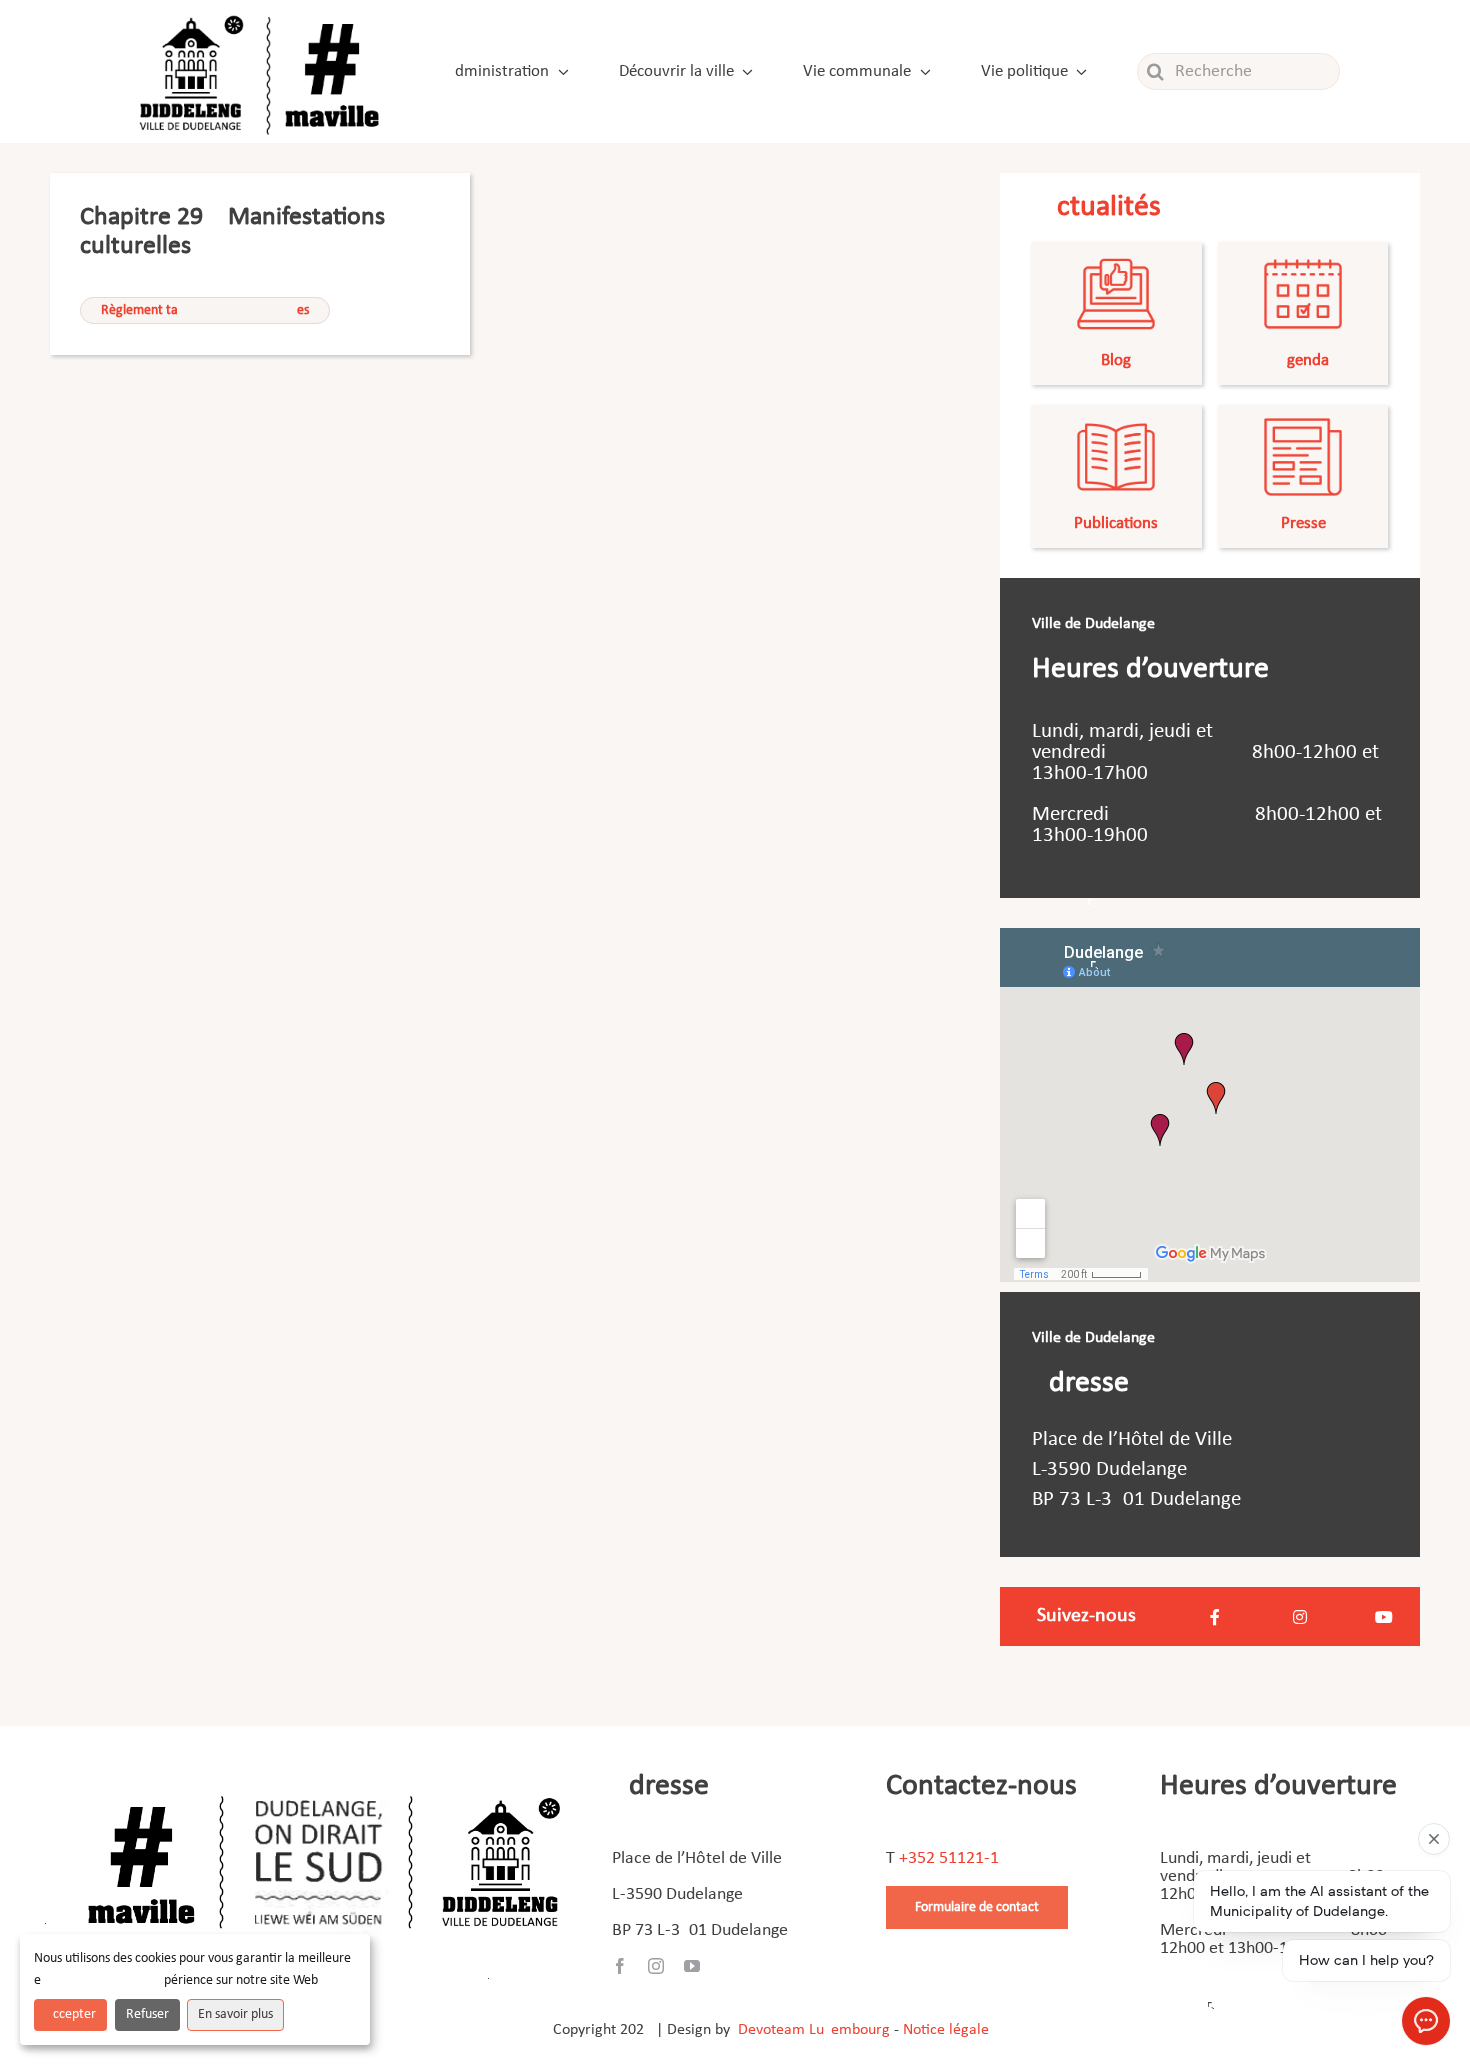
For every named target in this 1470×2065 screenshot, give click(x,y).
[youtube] (692, 1966)
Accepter (70, 2014)
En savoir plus (235, 2014)
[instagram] (656, 1966)
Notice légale (946, 2030)
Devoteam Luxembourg (814, 2030)
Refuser (147, 2014)
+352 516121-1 (949, 1858)
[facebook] (620, 1966)
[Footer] (324, 1788)
